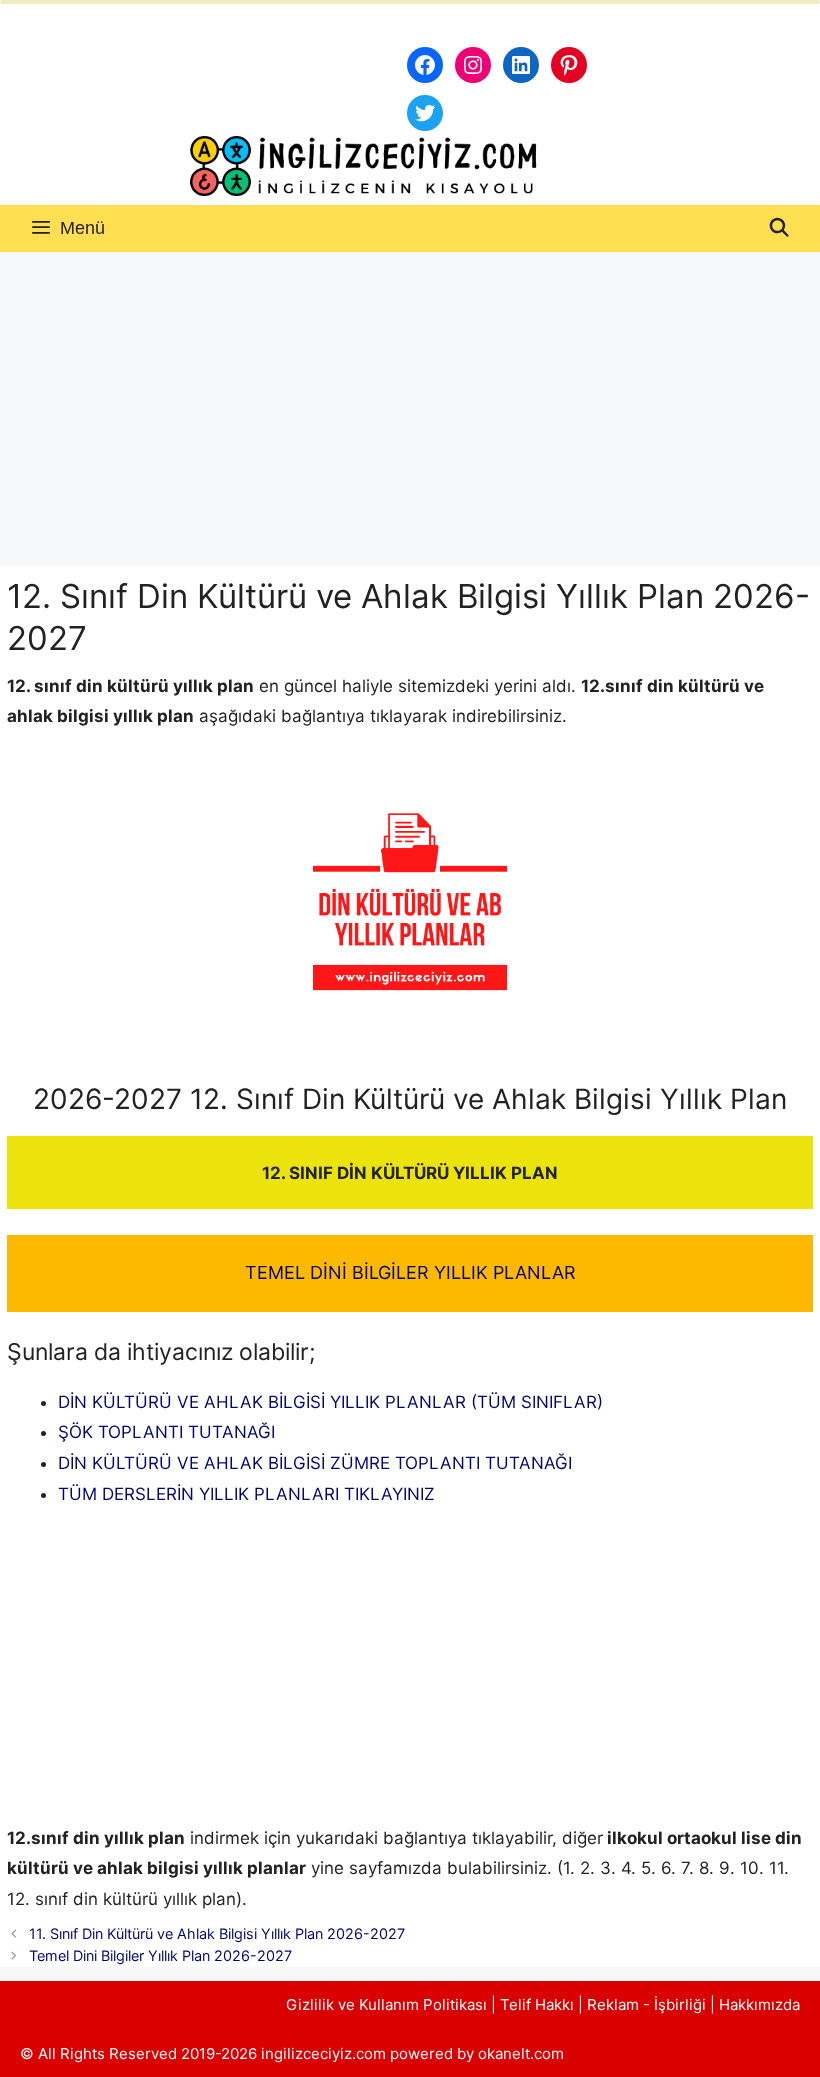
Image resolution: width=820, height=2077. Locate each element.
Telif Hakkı (537, 2004)
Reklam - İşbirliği (648, 2004)
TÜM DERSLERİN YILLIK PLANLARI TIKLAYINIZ (246, 1494)
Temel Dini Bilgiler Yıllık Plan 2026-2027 (160, 1955)
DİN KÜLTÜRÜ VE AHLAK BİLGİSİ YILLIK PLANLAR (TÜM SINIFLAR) (330, 1402)
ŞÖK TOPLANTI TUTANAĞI (166, 1432)
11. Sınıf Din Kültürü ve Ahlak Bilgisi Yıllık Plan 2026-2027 (217, 1933)
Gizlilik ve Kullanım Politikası (386, 2004)
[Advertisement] (410, 402)
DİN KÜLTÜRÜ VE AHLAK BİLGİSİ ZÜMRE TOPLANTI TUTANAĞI (315, 1463)
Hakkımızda (759, 2004)
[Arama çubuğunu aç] (779, 228)
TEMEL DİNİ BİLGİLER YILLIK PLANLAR (410, 1272)
